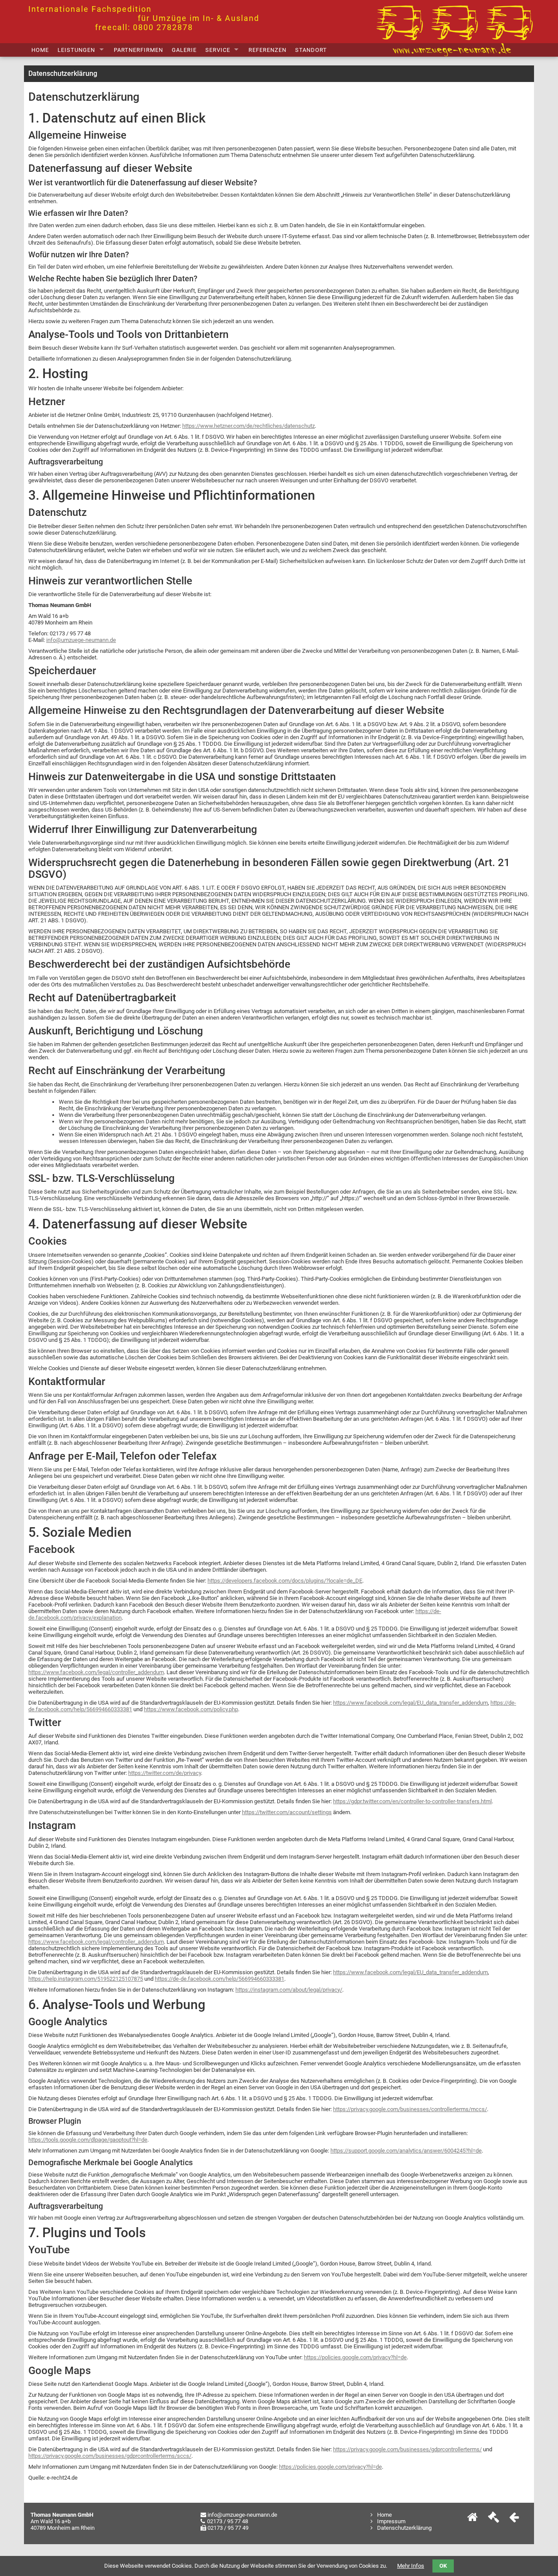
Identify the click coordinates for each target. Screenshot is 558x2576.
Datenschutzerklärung (404, 2528)
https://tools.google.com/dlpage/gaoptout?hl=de (88, 2140)
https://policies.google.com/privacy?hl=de (355, 2357)
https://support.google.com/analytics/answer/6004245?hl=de (406, 2151)
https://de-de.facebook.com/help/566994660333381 (219, 1979)
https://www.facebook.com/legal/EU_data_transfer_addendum (410, 1703)
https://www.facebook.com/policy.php (191, 1709)
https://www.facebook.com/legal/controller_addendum (96, 1672)
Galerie (184, 50)
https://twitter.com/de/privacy (165, 1773)
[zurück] (514, 2519)
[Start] (473, 2519)
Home (40, 50)
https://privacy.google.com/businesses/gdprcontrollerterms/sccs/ (110, 2456)
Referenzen (267, 50)
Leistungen (76, 50)
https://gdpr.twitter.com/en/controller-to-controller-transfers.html (412, 1801)
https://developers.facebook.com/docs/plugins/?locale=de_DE (285, 1581)
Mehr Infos (411, 2566)
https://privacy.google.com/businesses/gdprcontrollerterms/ (407, 2449)
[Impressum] (493, 2519)
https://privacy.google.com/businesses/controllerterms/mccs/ (410, 2109)
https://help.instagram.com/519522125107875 (86, 1979)
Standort (311, 50)
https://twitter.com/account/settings (287, 1812)
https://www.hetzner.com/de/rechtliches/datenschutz (248, 426)
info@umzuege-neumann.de (81, 640)
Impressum (391, 2521)
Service (218, 50)
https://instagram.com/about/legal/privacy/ (289, 1990)
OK (443, 2566)
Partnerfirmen (138, 50)
